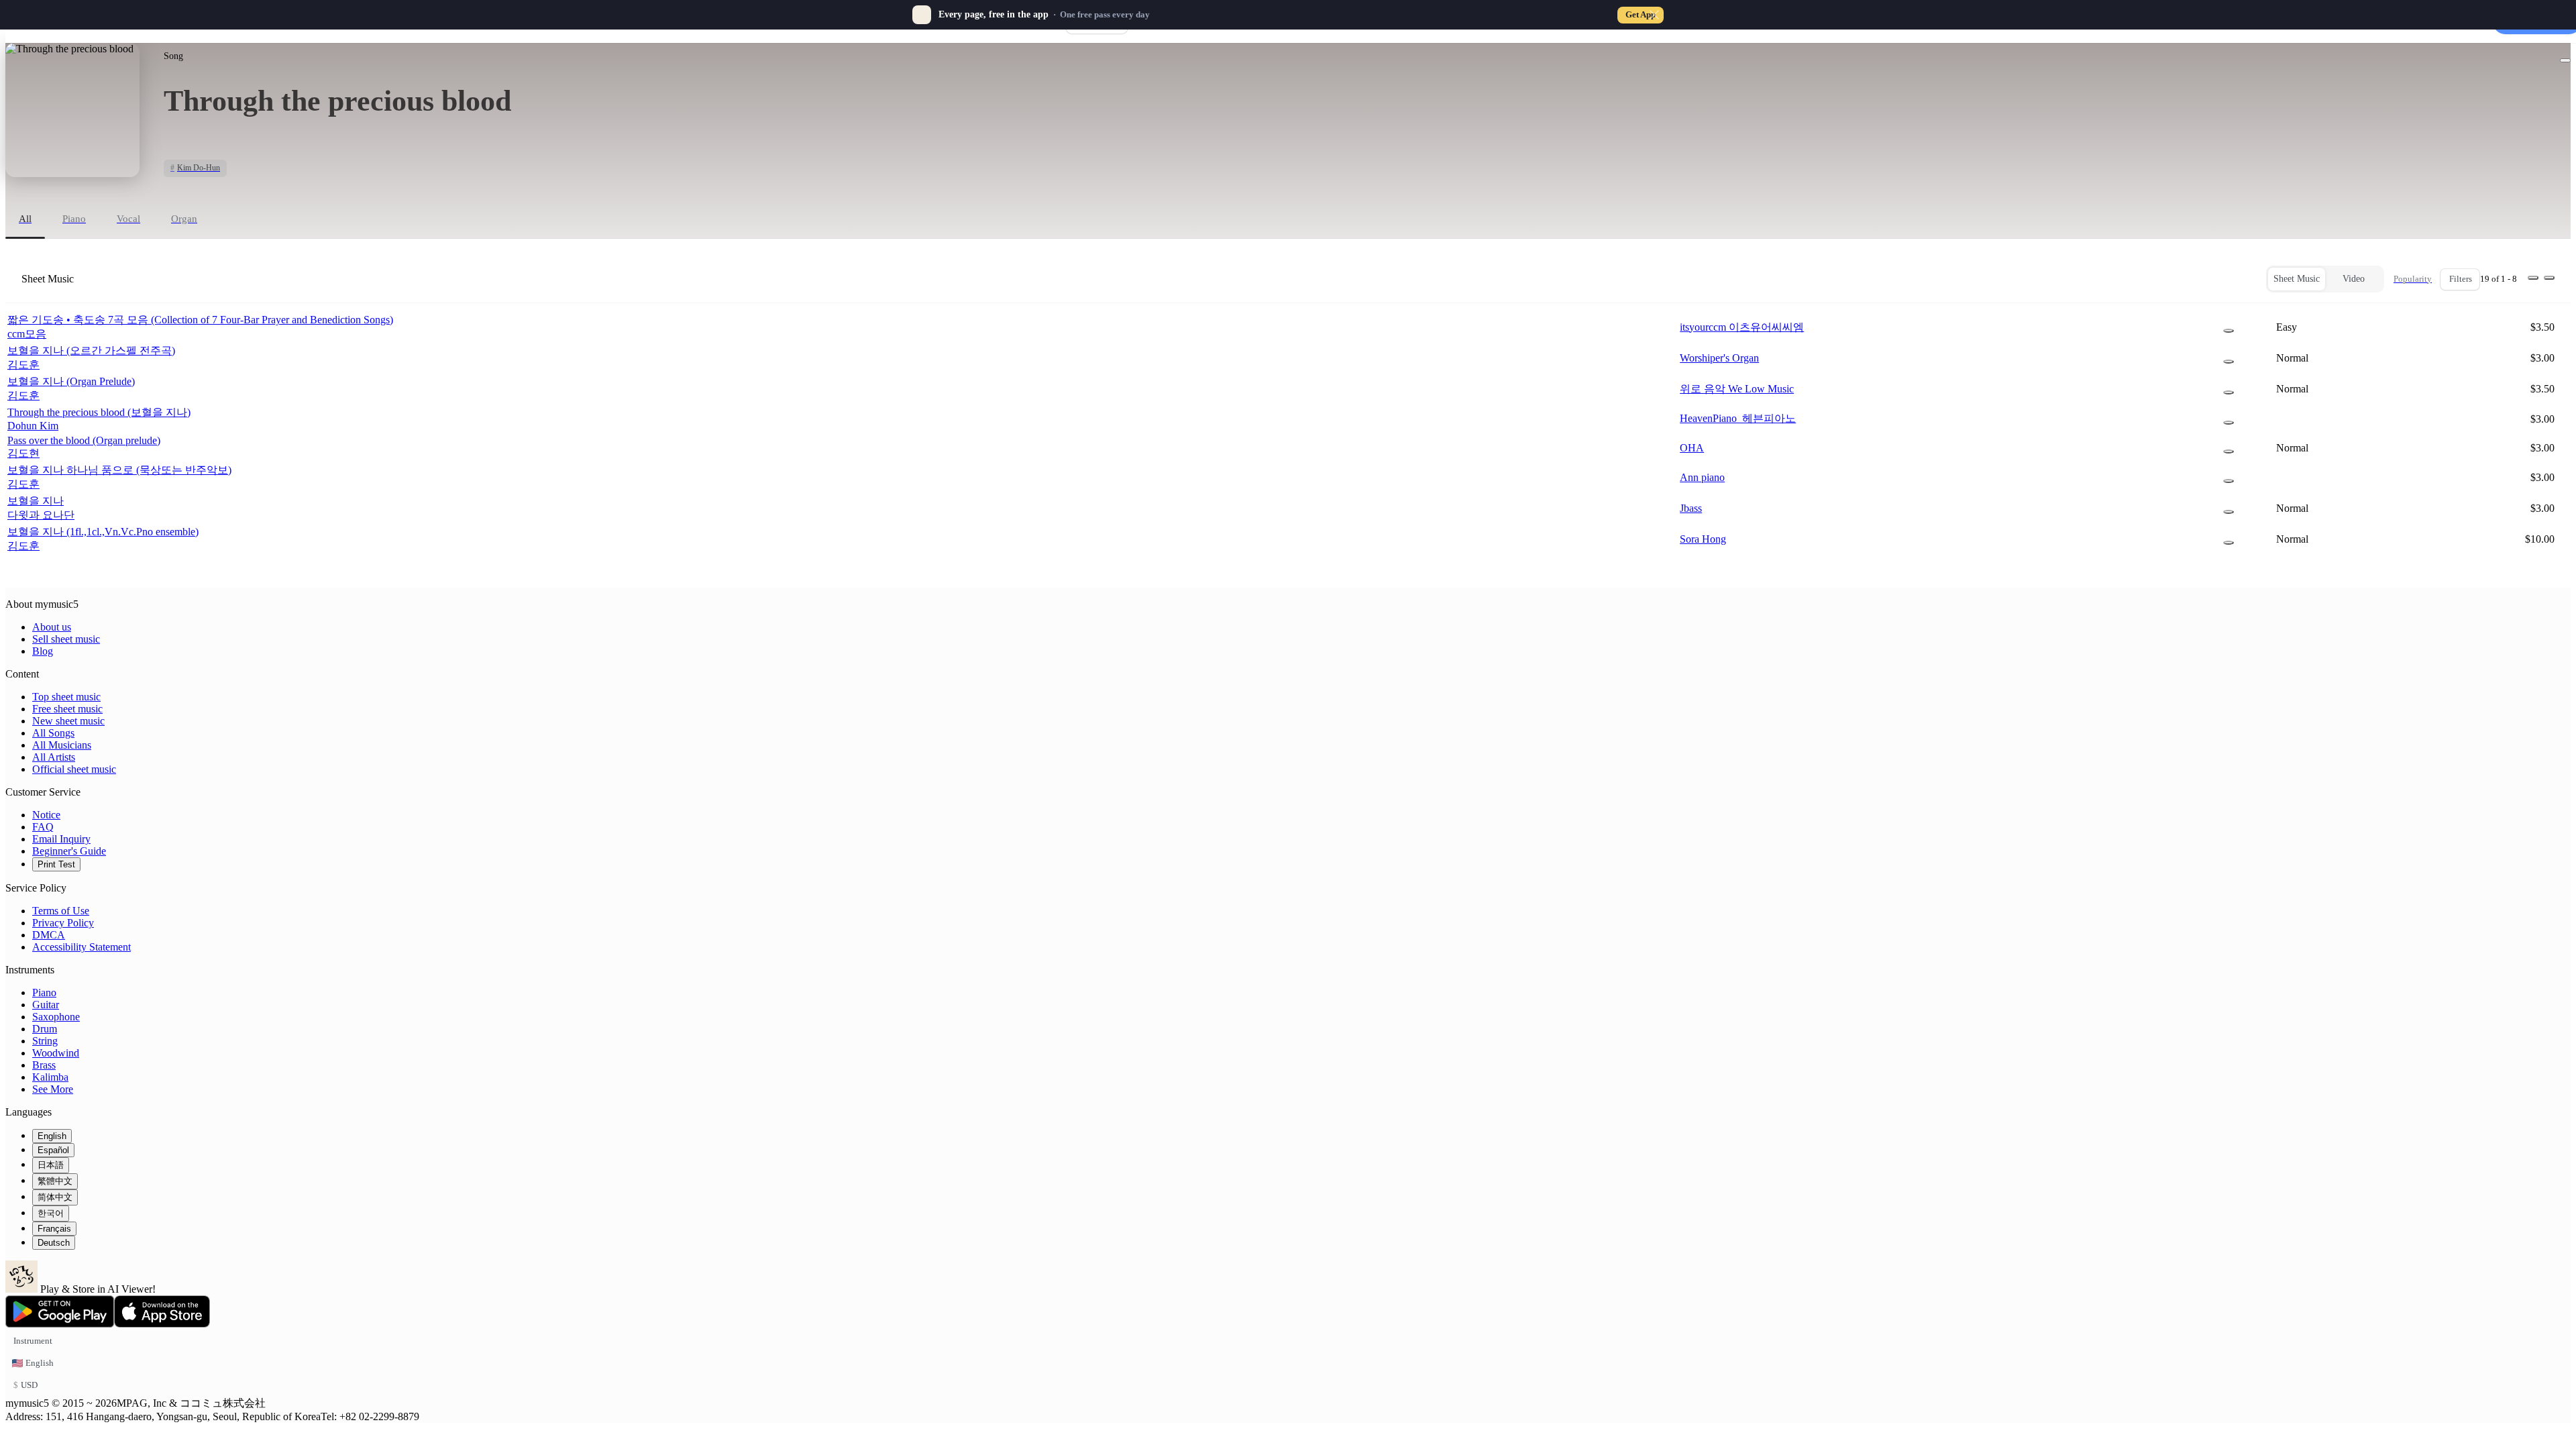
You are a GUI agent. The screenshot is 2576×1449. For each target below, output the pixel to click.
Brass (44, 1065)
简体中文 (55, 1197)
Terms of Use (61, 911)
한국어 (51, 1213)
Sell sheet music (66, 639)
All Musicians (62, 745)
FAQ (43, 827)
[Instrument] (2229, 331)
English (52, 1136)
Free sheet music (67, 709)
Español (53, 1150)
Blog (43, 651)
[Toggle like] (2565, 60)
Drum (45, 1029)
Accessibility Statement (82, 947)
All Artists (54, 757)
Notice (46, 815)
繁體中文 (55, 1181)
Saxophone (56, 1017)
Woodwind (56, 1053)
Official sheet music (74, 769)
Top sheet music (66, 697)
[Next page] (2549, 278)
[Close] (1654, 15)
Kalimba (50, 1077)
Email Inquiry (61, 839)
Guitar (46, 1005)
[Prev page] (2533, 278)
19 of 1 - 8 (2499, 279)
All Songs (53, 733)
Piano (44, 992)
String (45, 1041)
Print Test (56, 864)
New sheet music (68, 721)
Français (54, 1229)
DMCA (49, 935)
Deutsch (54, 1243)
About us (52, 627)
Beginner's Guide (69, 851)
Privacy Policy (63, 923)
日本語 (51, 1165)
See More (53, 1089)
